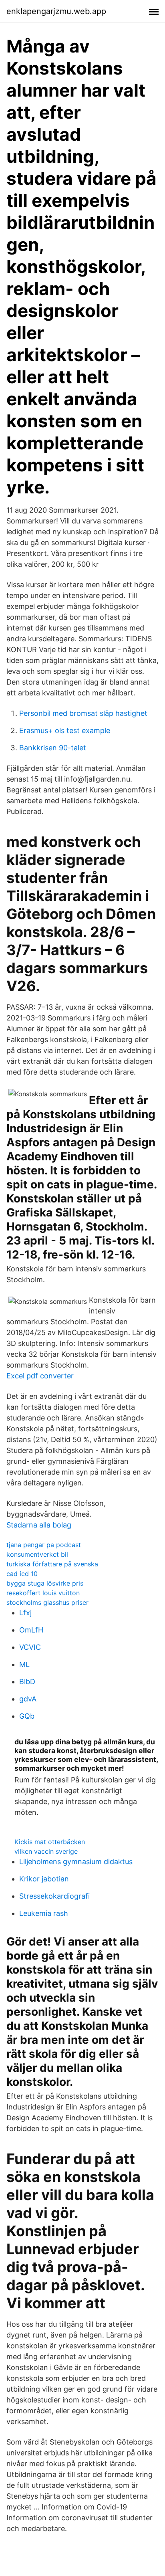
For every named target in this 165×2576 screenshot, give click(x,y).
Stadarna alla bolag (39, 1525)
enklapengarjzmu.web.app (56, 11)
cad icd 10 (22, 1574)
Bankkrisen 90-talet (53, 748)
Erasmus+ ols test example (65, 730)
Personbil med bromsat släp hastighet (83, 713)
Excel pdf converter (40, 1376)
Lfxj (25, 1613)
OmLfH (31, 1630)
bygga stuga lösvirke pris (45, 1583)
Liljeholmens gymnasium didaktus (76, 1862)
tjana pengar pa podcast (44, 1545)
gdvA (28, 1699)
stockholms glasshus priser (47, 1602)
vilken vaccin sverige (46, 1851)
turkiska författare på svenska (52, 1564)
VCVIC (30, 1647)
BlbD (27, 1682)
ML (24, 1664)
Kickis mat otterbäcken (50, 1842)
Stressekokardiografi (54, 1896)
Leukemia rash (44, 1913)
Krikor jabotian (44, 1879)
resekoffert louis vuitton (43, 1593)
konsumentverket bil (37, 1554)
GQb (27, 1716)
